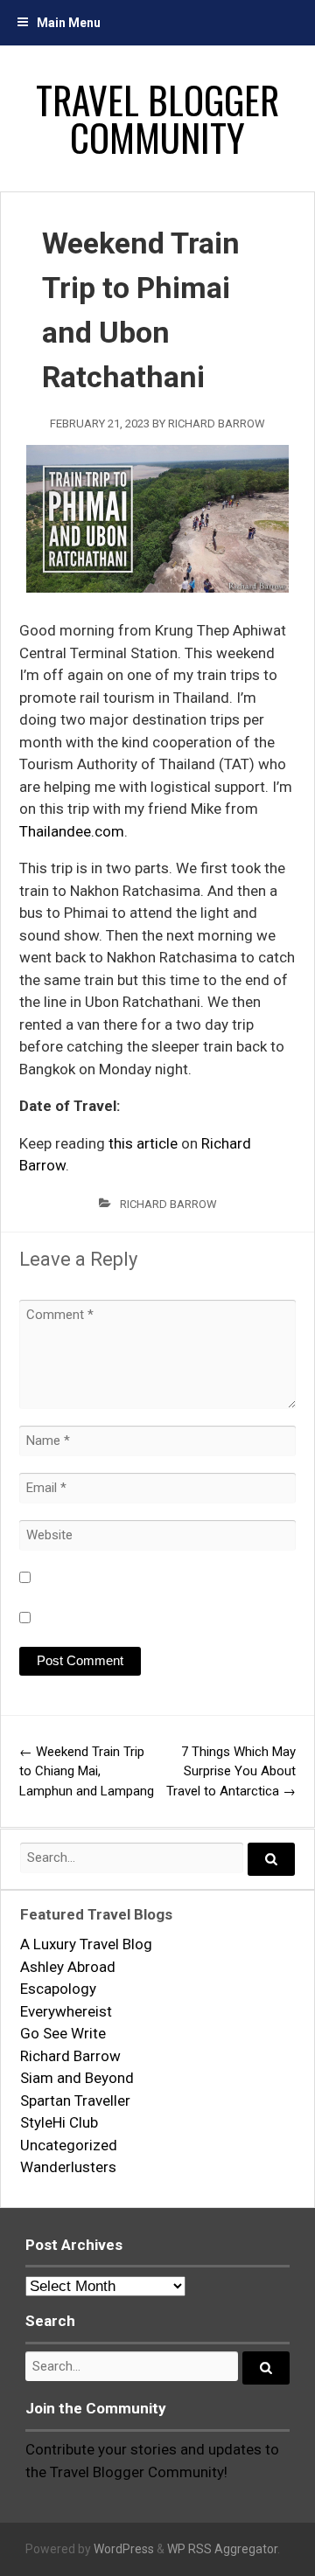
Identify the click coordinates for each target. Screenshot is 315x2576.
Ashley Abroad (68, 1967)
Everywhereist (66, 2011)
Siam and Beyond (77, 2078)
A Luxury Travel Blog (86, 1944)
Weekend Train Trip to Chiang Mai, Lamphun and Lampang (87, 1771)
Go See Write (63, 2033)
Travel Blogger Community (157, 118)
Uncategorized (69, 2145)
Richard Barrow (217, 424)
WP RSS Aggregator (222, 2549)
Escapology (58, 1989)
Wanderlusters (68, 2167)
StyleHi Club (59, 2122)
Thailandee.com (72, 831)
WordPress (124, 2549)
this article (143, 1143)
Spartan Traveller (75, 2100)
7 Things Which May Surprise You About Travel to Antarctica (231, 1771)
